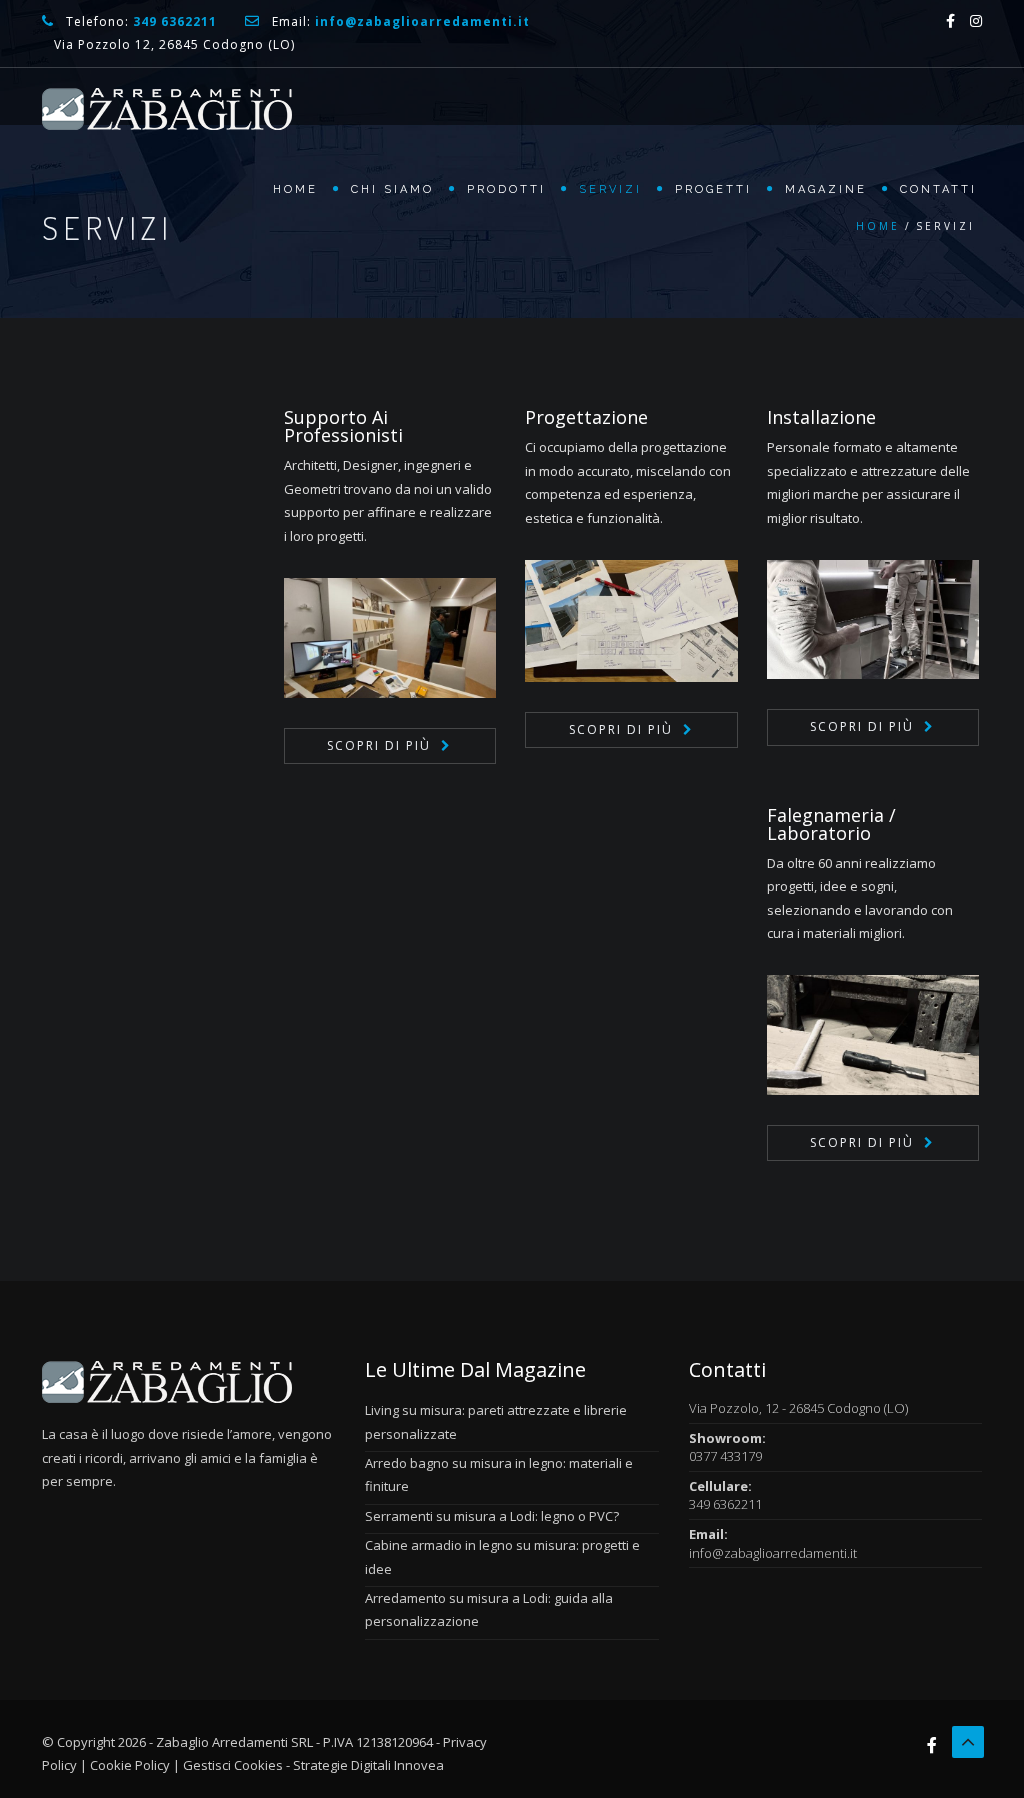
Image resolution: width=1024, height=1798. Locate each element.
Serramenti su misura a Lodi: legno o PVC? (492, 1516)
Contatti (938, 189)
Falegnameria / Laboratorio (831, 824)
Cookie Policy (130, 1765)
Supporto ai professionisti (343, 426)
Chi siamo (392, 189)
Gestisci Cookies (233, 1765)
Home (295, 189)
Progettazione (586, 417)
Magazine (826, 189)
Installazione (821, 417)
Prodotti (506, 189)
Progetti (713, 189)
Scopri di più (379, 745)
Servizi (610, 189)
